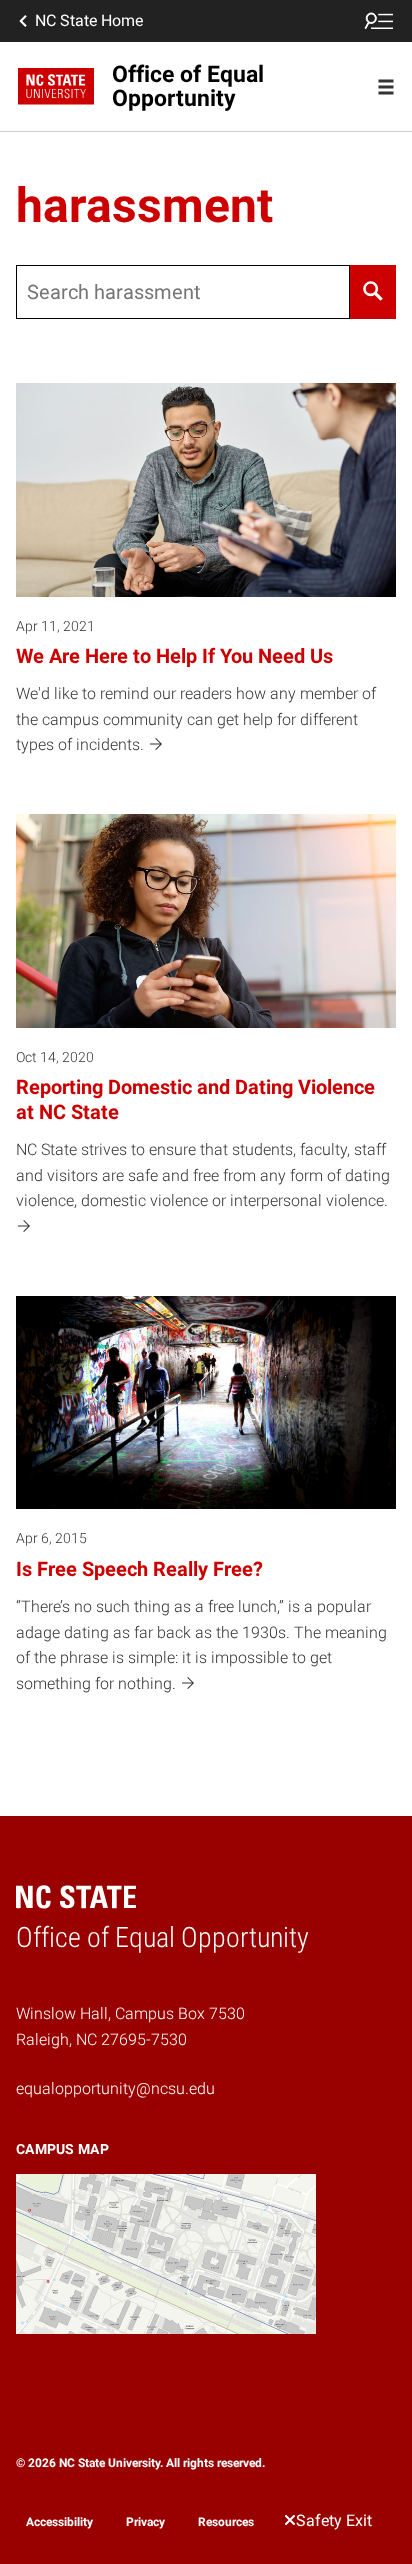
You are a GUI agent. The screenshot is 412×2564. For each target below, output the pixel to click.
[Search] (373, 292)
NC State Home (89, 20)
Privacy (145, 2522)
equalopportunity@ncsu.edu (115, 2088)
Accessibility (59, 2522)
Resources (226, 2522)
